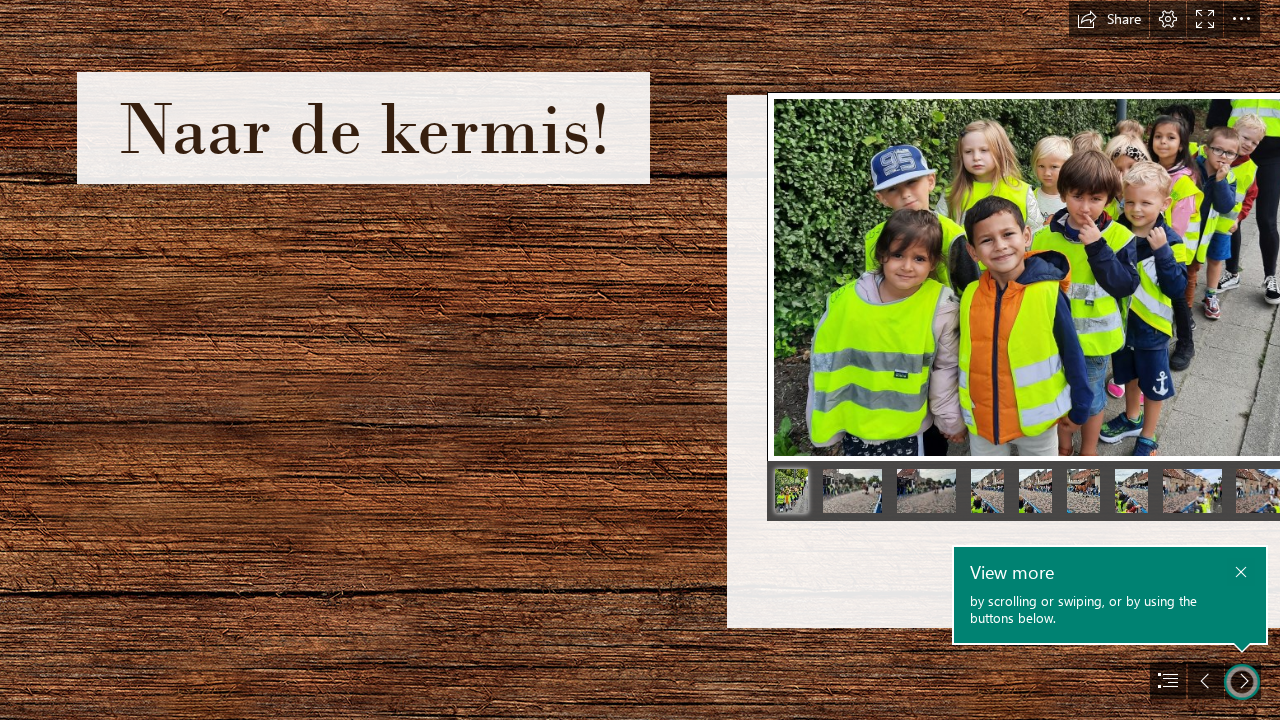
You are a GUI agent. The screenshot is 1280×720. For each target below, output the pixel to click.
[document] (640, 360)
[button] (1109, 19)
